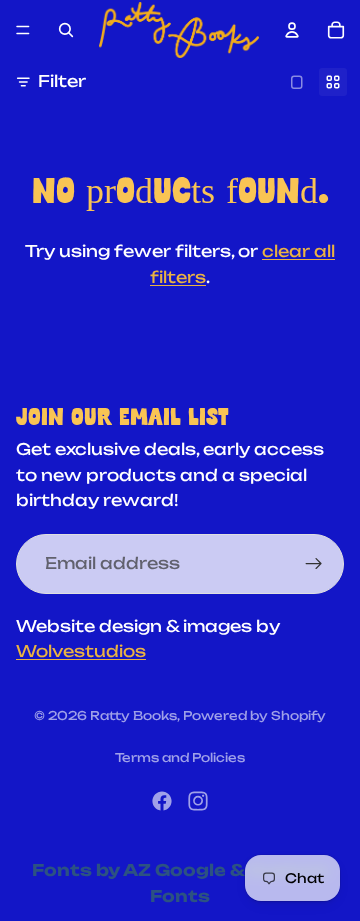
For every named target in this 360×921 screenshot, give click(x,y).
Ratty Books (133, 715)
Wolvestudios (81, 652)
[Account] (292, 30)
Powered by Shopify (254, 715)
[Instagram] (198, 801)
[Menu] (23, 30)
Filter (62, 81)
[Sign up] (314, 564)
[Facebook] (162, 801)
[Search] (66, 30)
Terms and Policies (180, 757)
